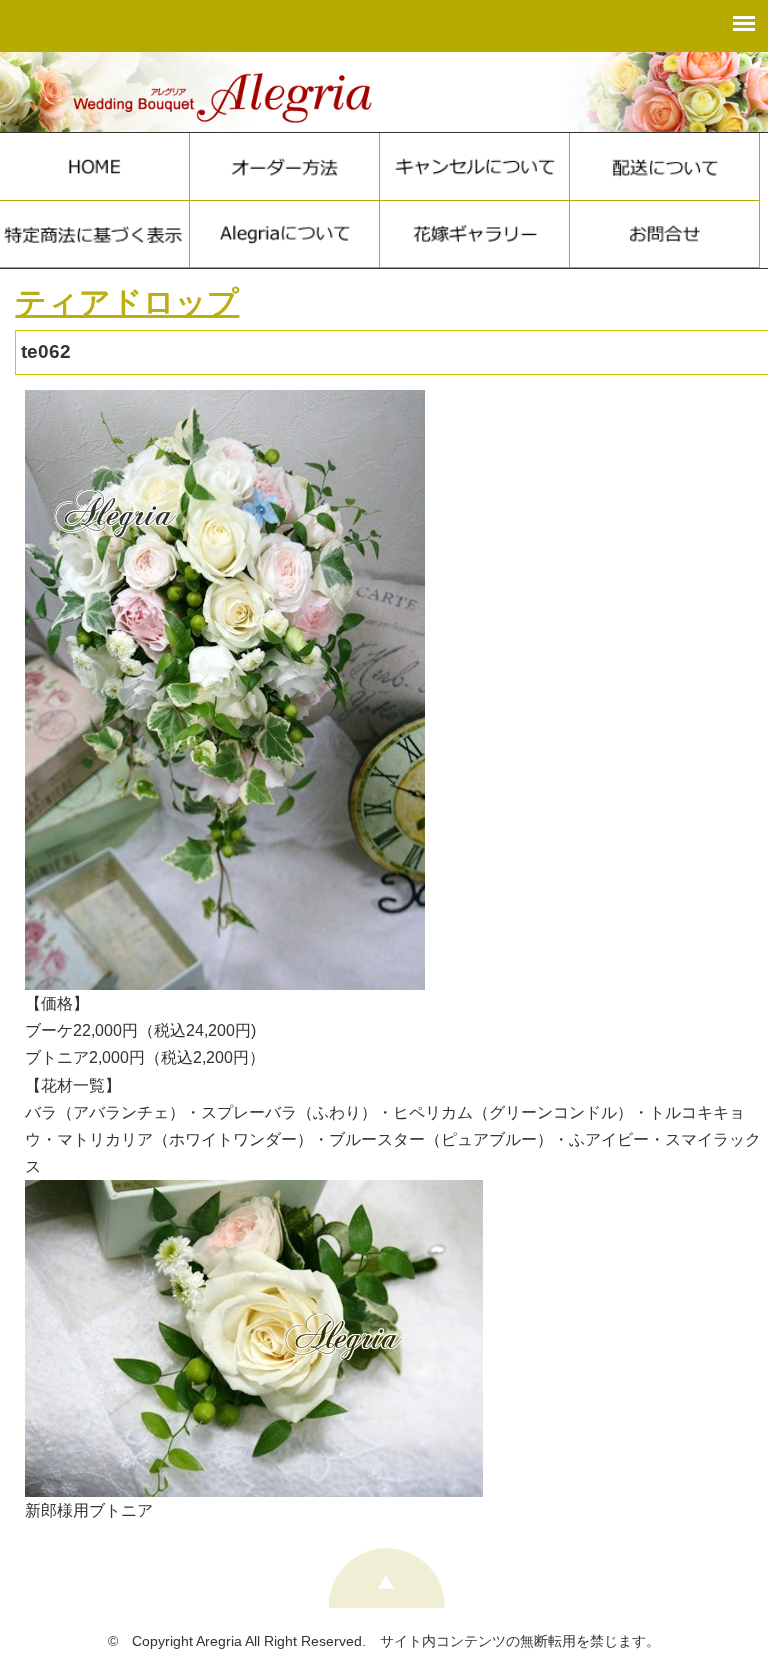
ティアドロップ (127, 302)
